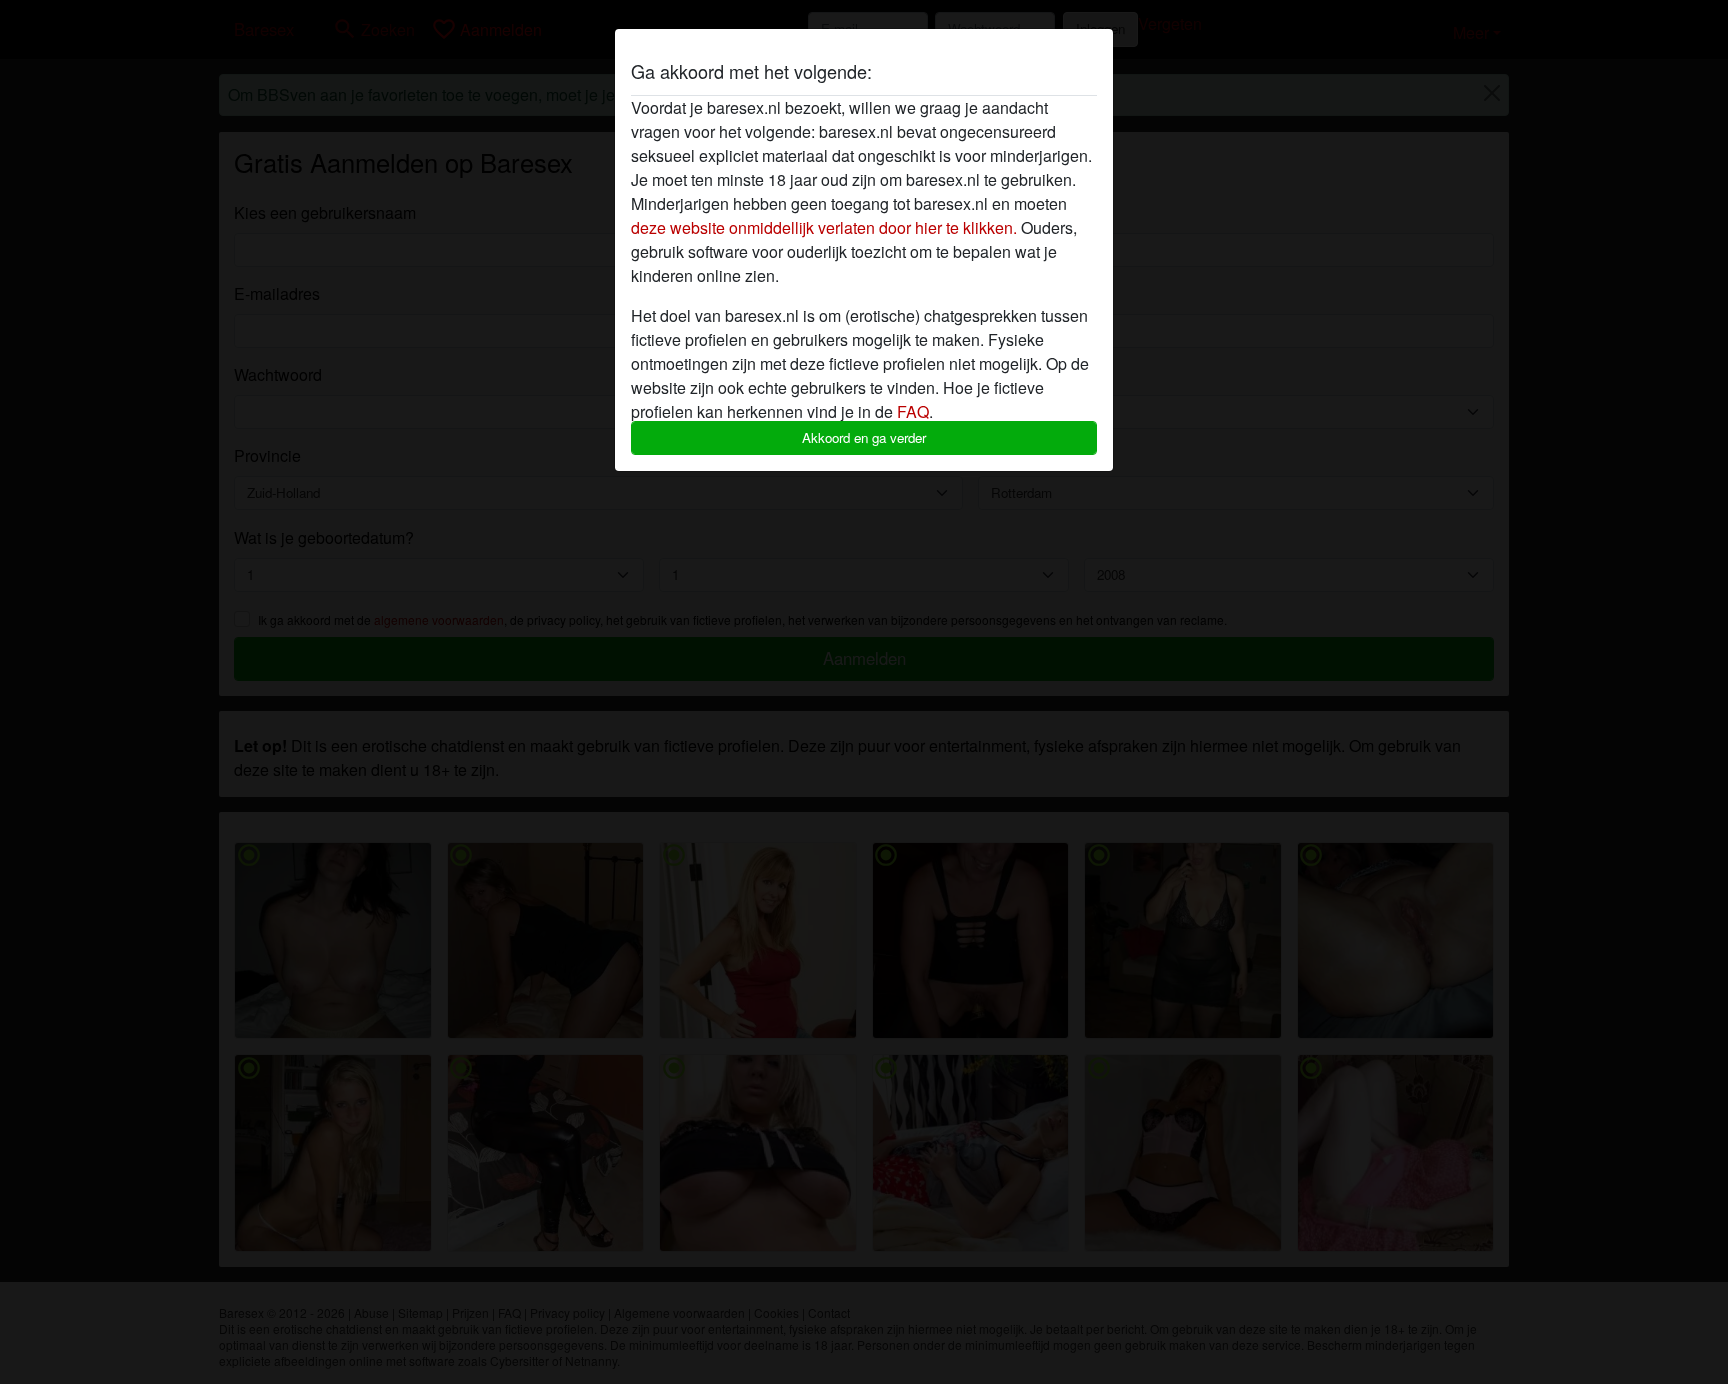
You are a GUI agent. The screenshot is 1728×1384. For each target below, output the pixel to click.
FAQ (913, 411)
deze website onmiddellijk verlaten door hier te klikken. (824, 227)
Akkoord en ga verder (864, 437)
